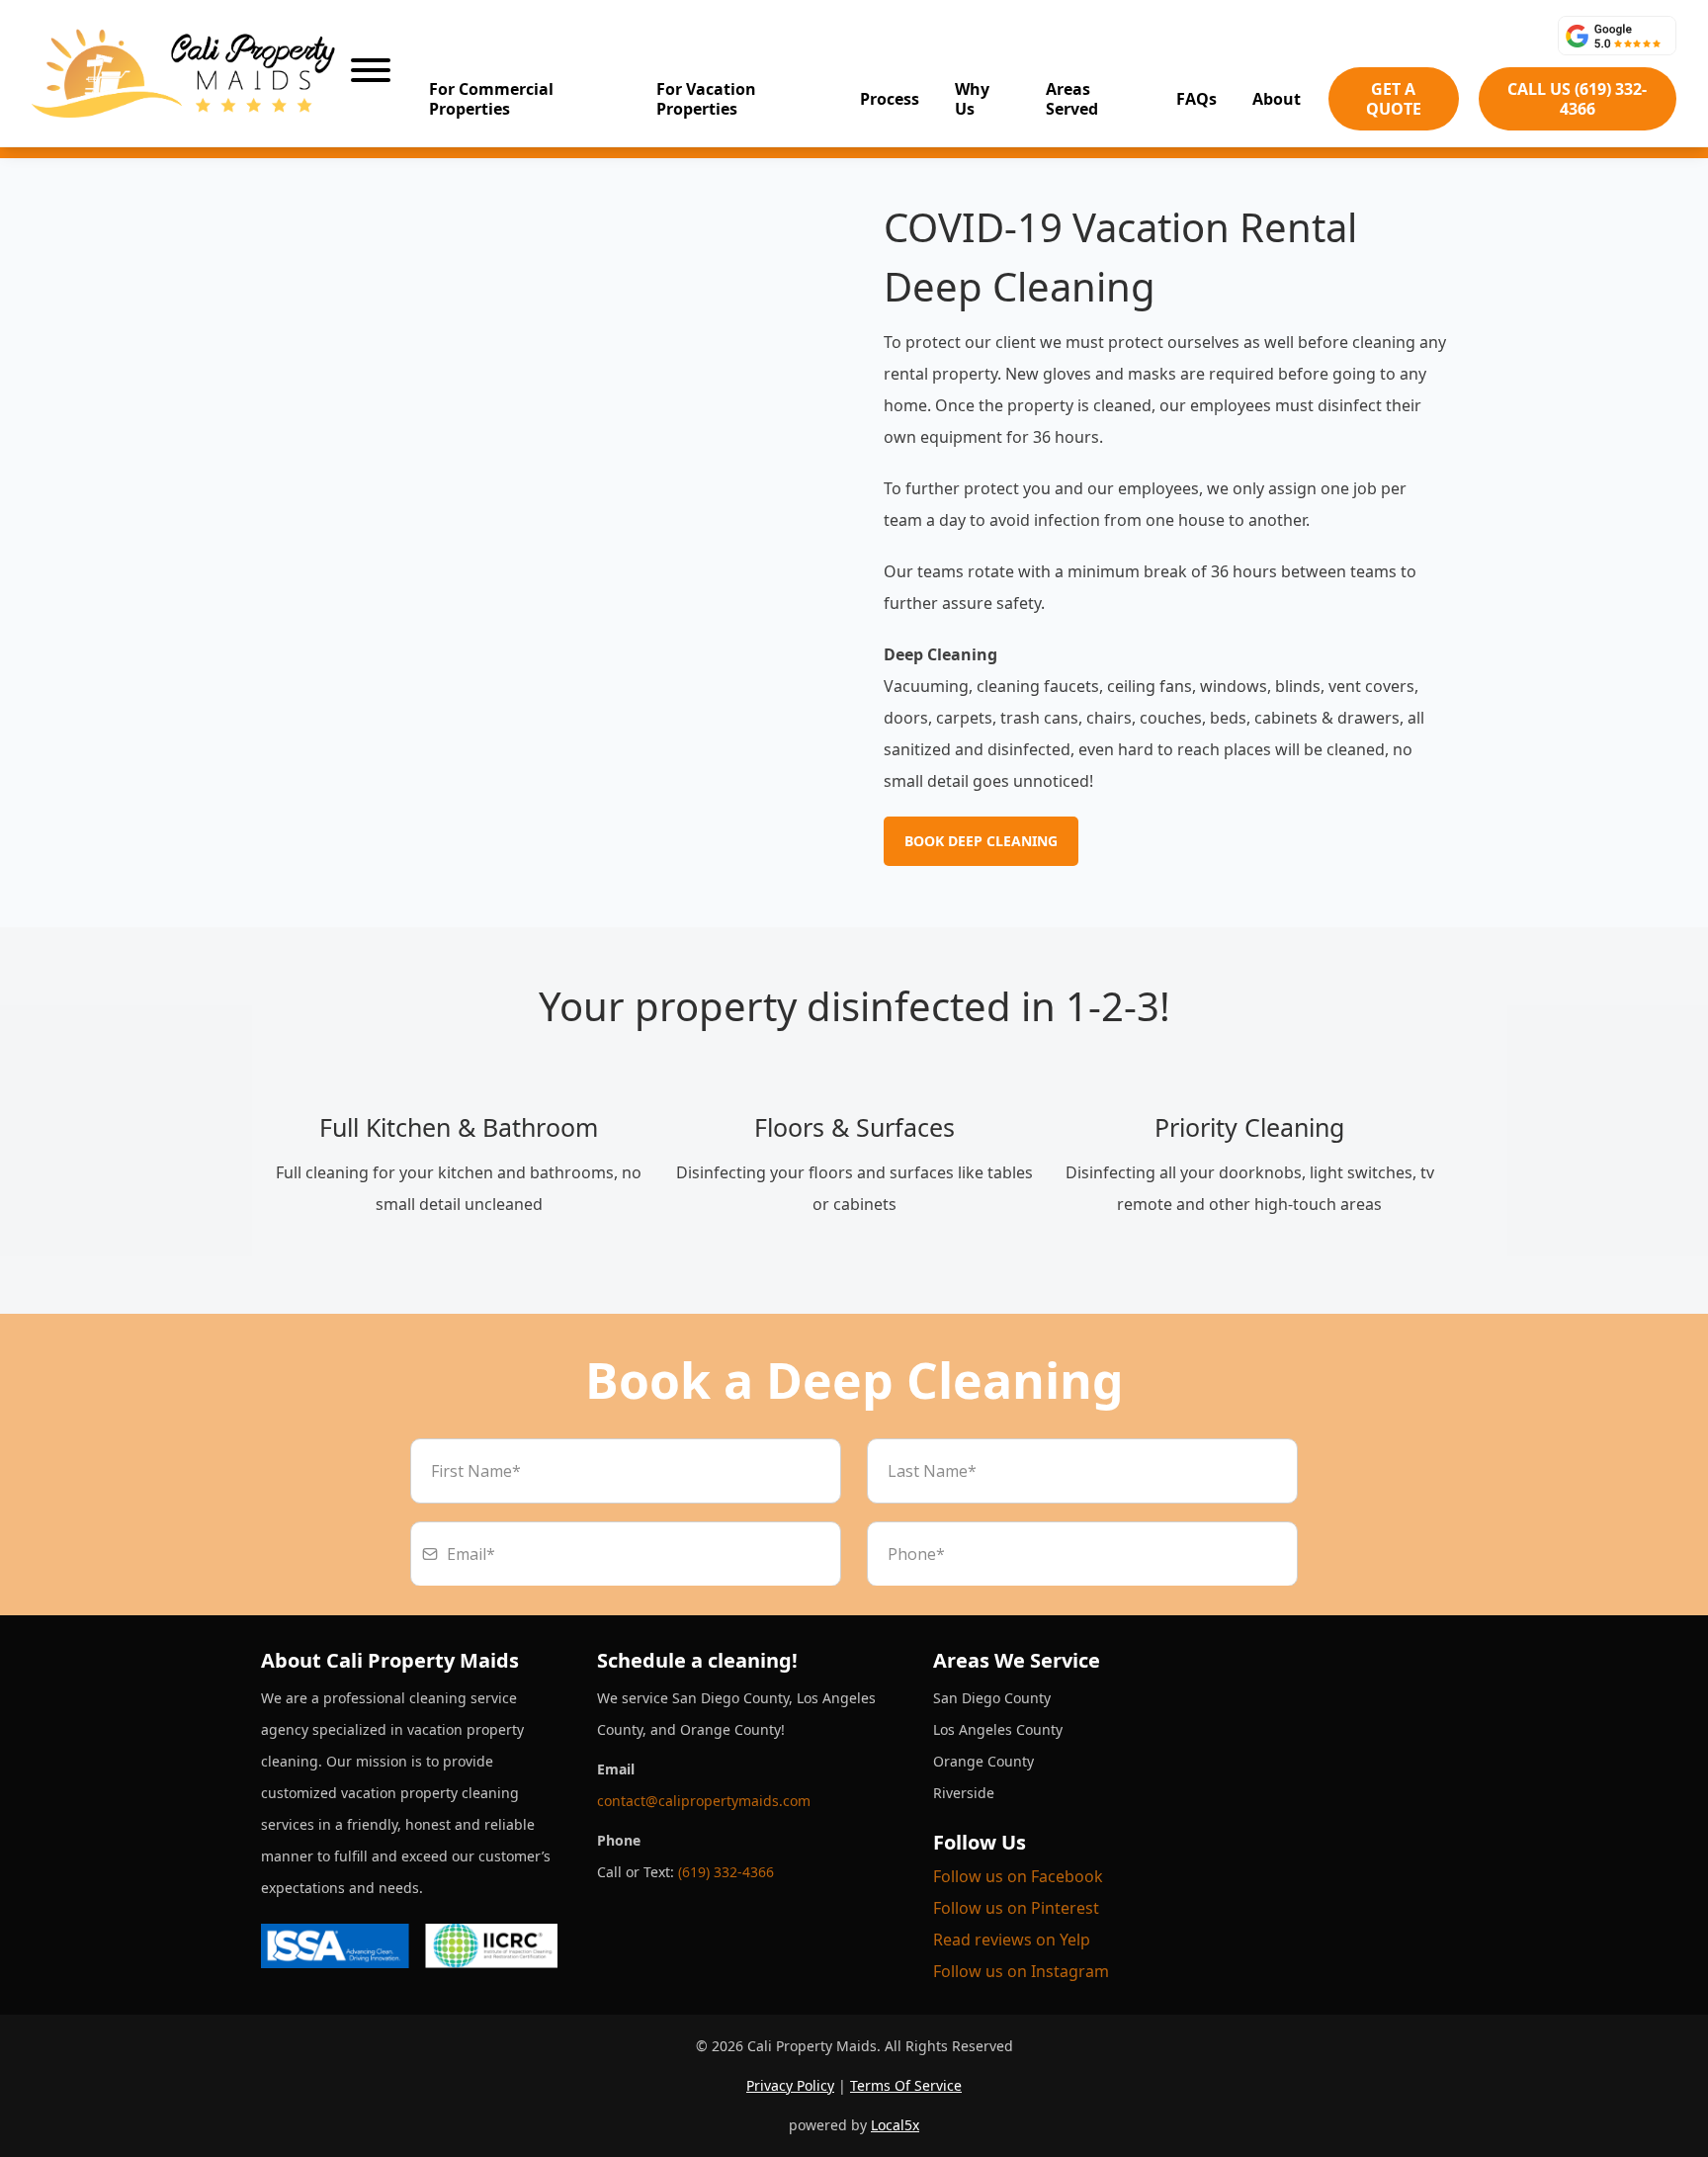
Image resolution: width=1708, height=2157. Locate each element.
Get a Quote (1394, 99)
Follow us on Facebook (1018, 1876)
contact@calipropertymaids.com (704, 1801)
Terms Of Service (906, 2085)
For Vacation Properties (706, 99)
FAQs (1196, 99)
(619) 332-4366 (726, 1872)
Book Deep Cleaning (981, 841)
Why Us (972, 99)
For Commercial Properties (491, 99)
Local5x (895, 2125)
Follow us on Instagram (1021, 1971)
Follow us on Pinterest (1016, 1908)
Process (890, 99)
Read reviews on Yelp (1012, 1940)
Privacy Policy (790, 2085)
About (1277, 99)
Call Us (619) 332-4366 (1577, 99)
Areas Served (1072, 99)
